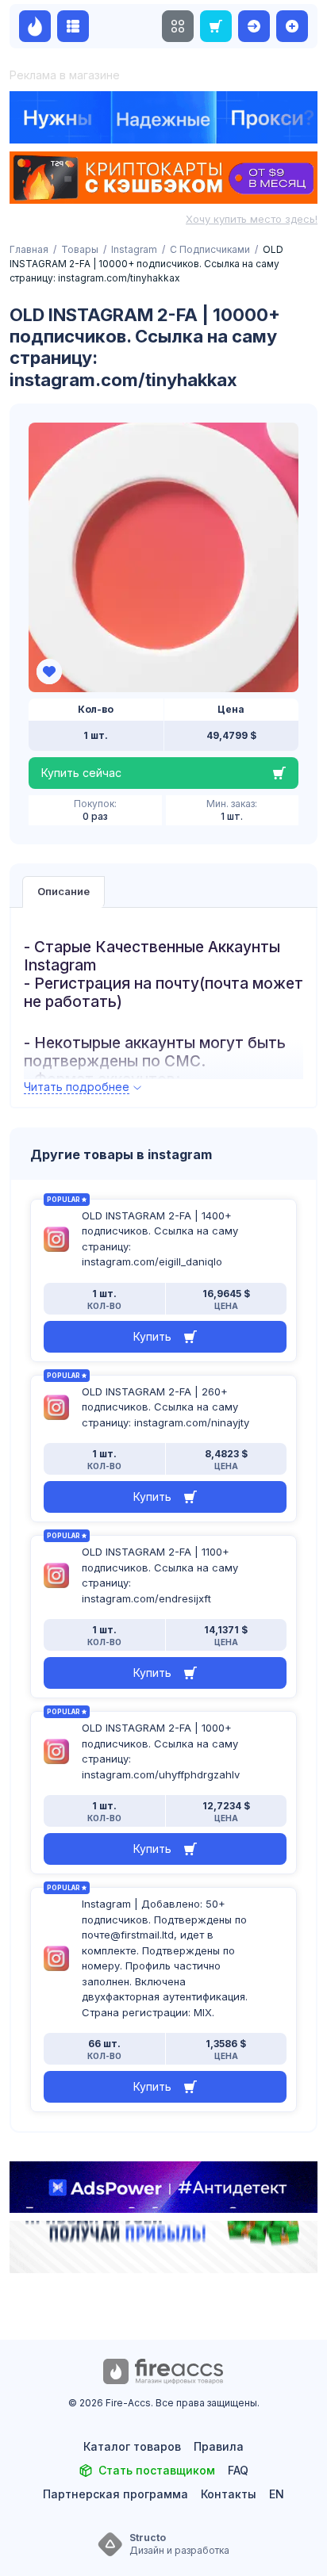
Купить (152, 1336)
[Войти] (254, 26)
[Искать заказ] (216, 26)
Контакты (229, 2494)
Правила (219, 2446)
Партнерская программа (115, 2494)
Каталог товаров (132, 2446)
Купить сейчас (81, 773)
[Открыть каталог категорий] (73, 26)
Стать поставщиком (157, 2470)
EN (277, 2494)
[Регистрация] (292, 26)
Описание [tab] (63, 891)
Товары (80, 249)
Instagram (134, 249)
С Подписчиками (210, 249)
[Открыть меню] (178, 26)
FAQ (238, 2470)
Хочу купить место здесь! (252, 219)
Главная (29, 249)
